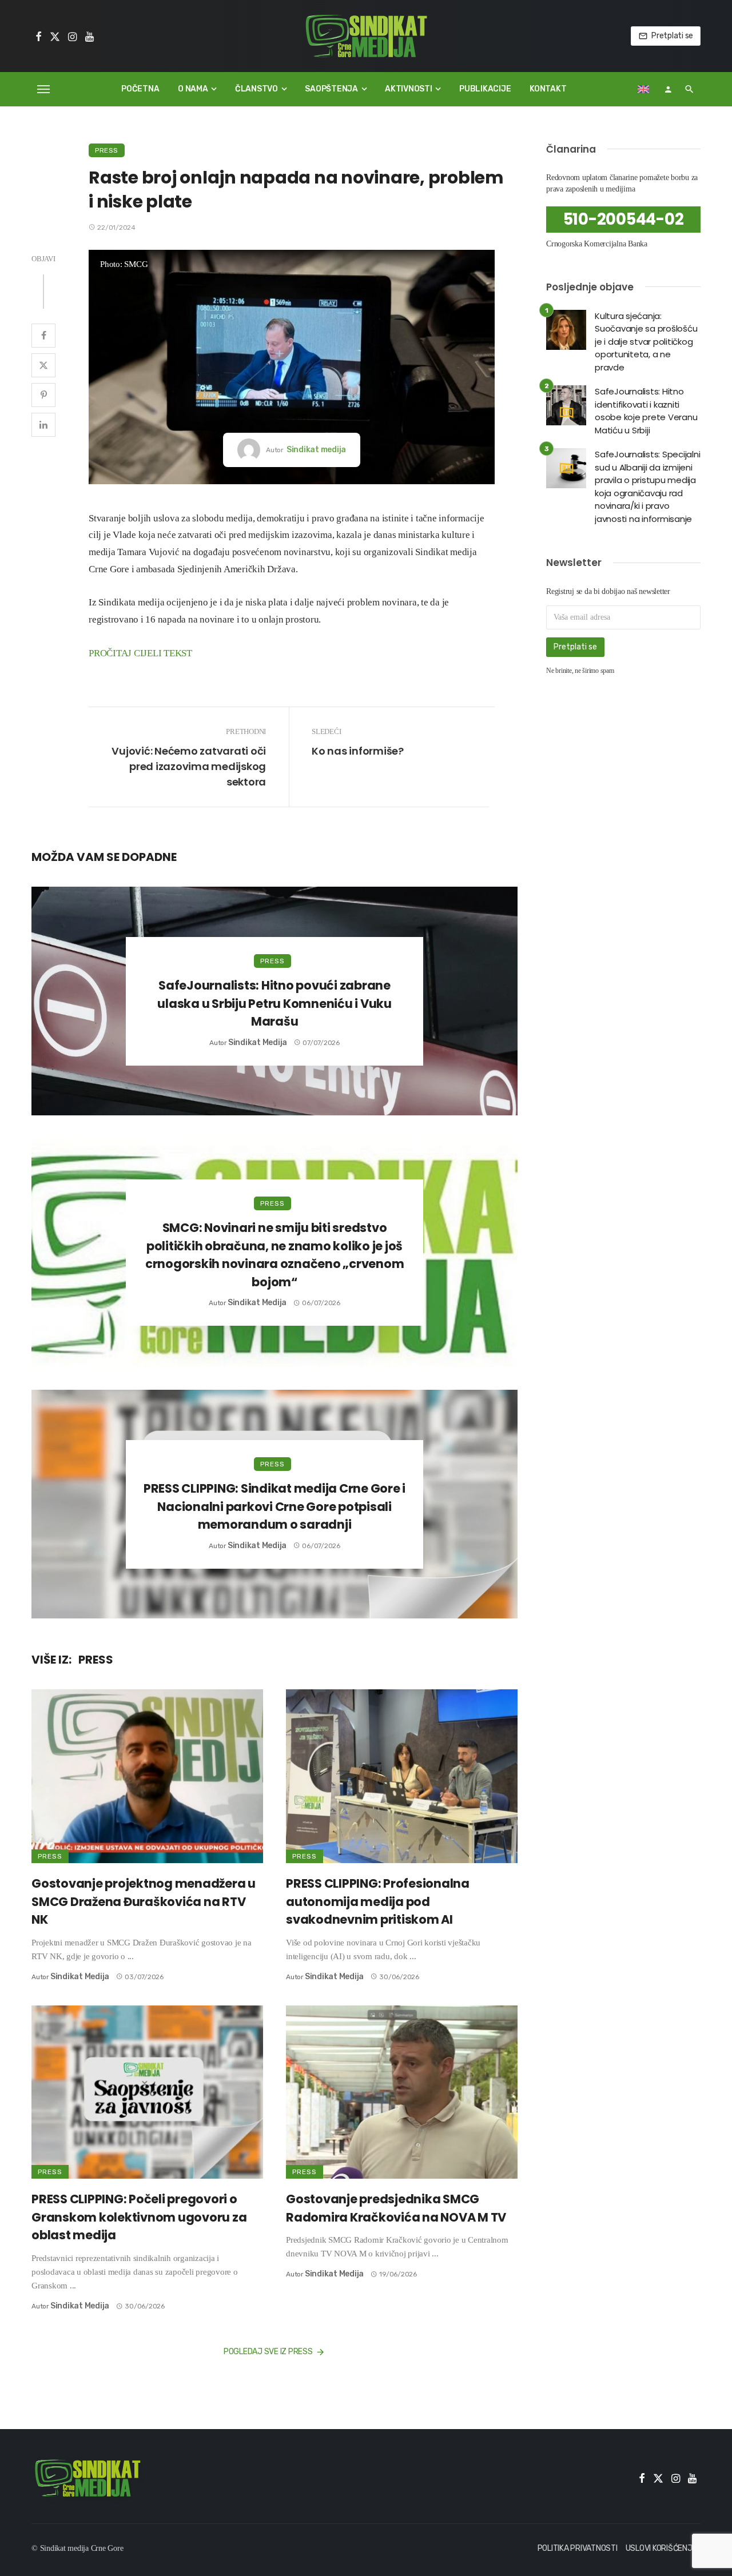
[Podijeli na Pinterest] (43, 395)
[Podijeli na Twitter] (43, 365)
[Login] (668, 89)
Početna (140, 89)
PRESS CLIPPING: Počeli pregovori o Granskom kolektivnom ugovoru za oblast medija (139, 2217)
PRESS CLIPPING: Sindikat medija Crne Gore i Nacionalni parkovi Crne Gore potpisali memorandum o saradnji (274, 1506)
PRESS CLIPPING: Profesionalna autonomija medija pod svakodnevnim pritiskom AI (378, 1901)
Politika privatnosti (578, 2548)
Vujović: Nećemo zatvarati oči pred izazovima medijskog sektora (189, 766)
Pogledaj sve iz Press (268, 2352)
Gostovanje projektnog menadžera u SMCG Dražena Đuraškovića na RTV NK (144, 1901)
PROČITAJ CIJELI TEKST (140, 653)
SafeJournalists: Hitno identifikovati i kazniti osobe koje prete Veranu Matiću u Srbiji (646, 411)
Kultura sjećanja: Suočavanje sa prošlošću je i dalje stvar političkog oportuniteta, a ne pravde (646, 342)
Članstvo (256, 89)
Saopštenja (331, 89)
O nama (193, 89)
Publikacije (485, 89)
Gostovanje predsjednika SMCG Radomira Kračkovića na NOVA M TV (396, 2208)
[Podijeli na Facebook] (43, 336)
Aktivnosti (409, 89)
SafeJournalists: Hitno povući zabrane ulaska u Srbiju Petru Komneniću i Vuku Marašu (274, 1003)
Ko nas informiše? (358, 751)
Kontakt (548, 89)
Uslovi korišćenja (662, 2548)
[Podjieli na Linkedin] (43, 425)
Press (107, 150)
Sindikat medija (316, 450)
